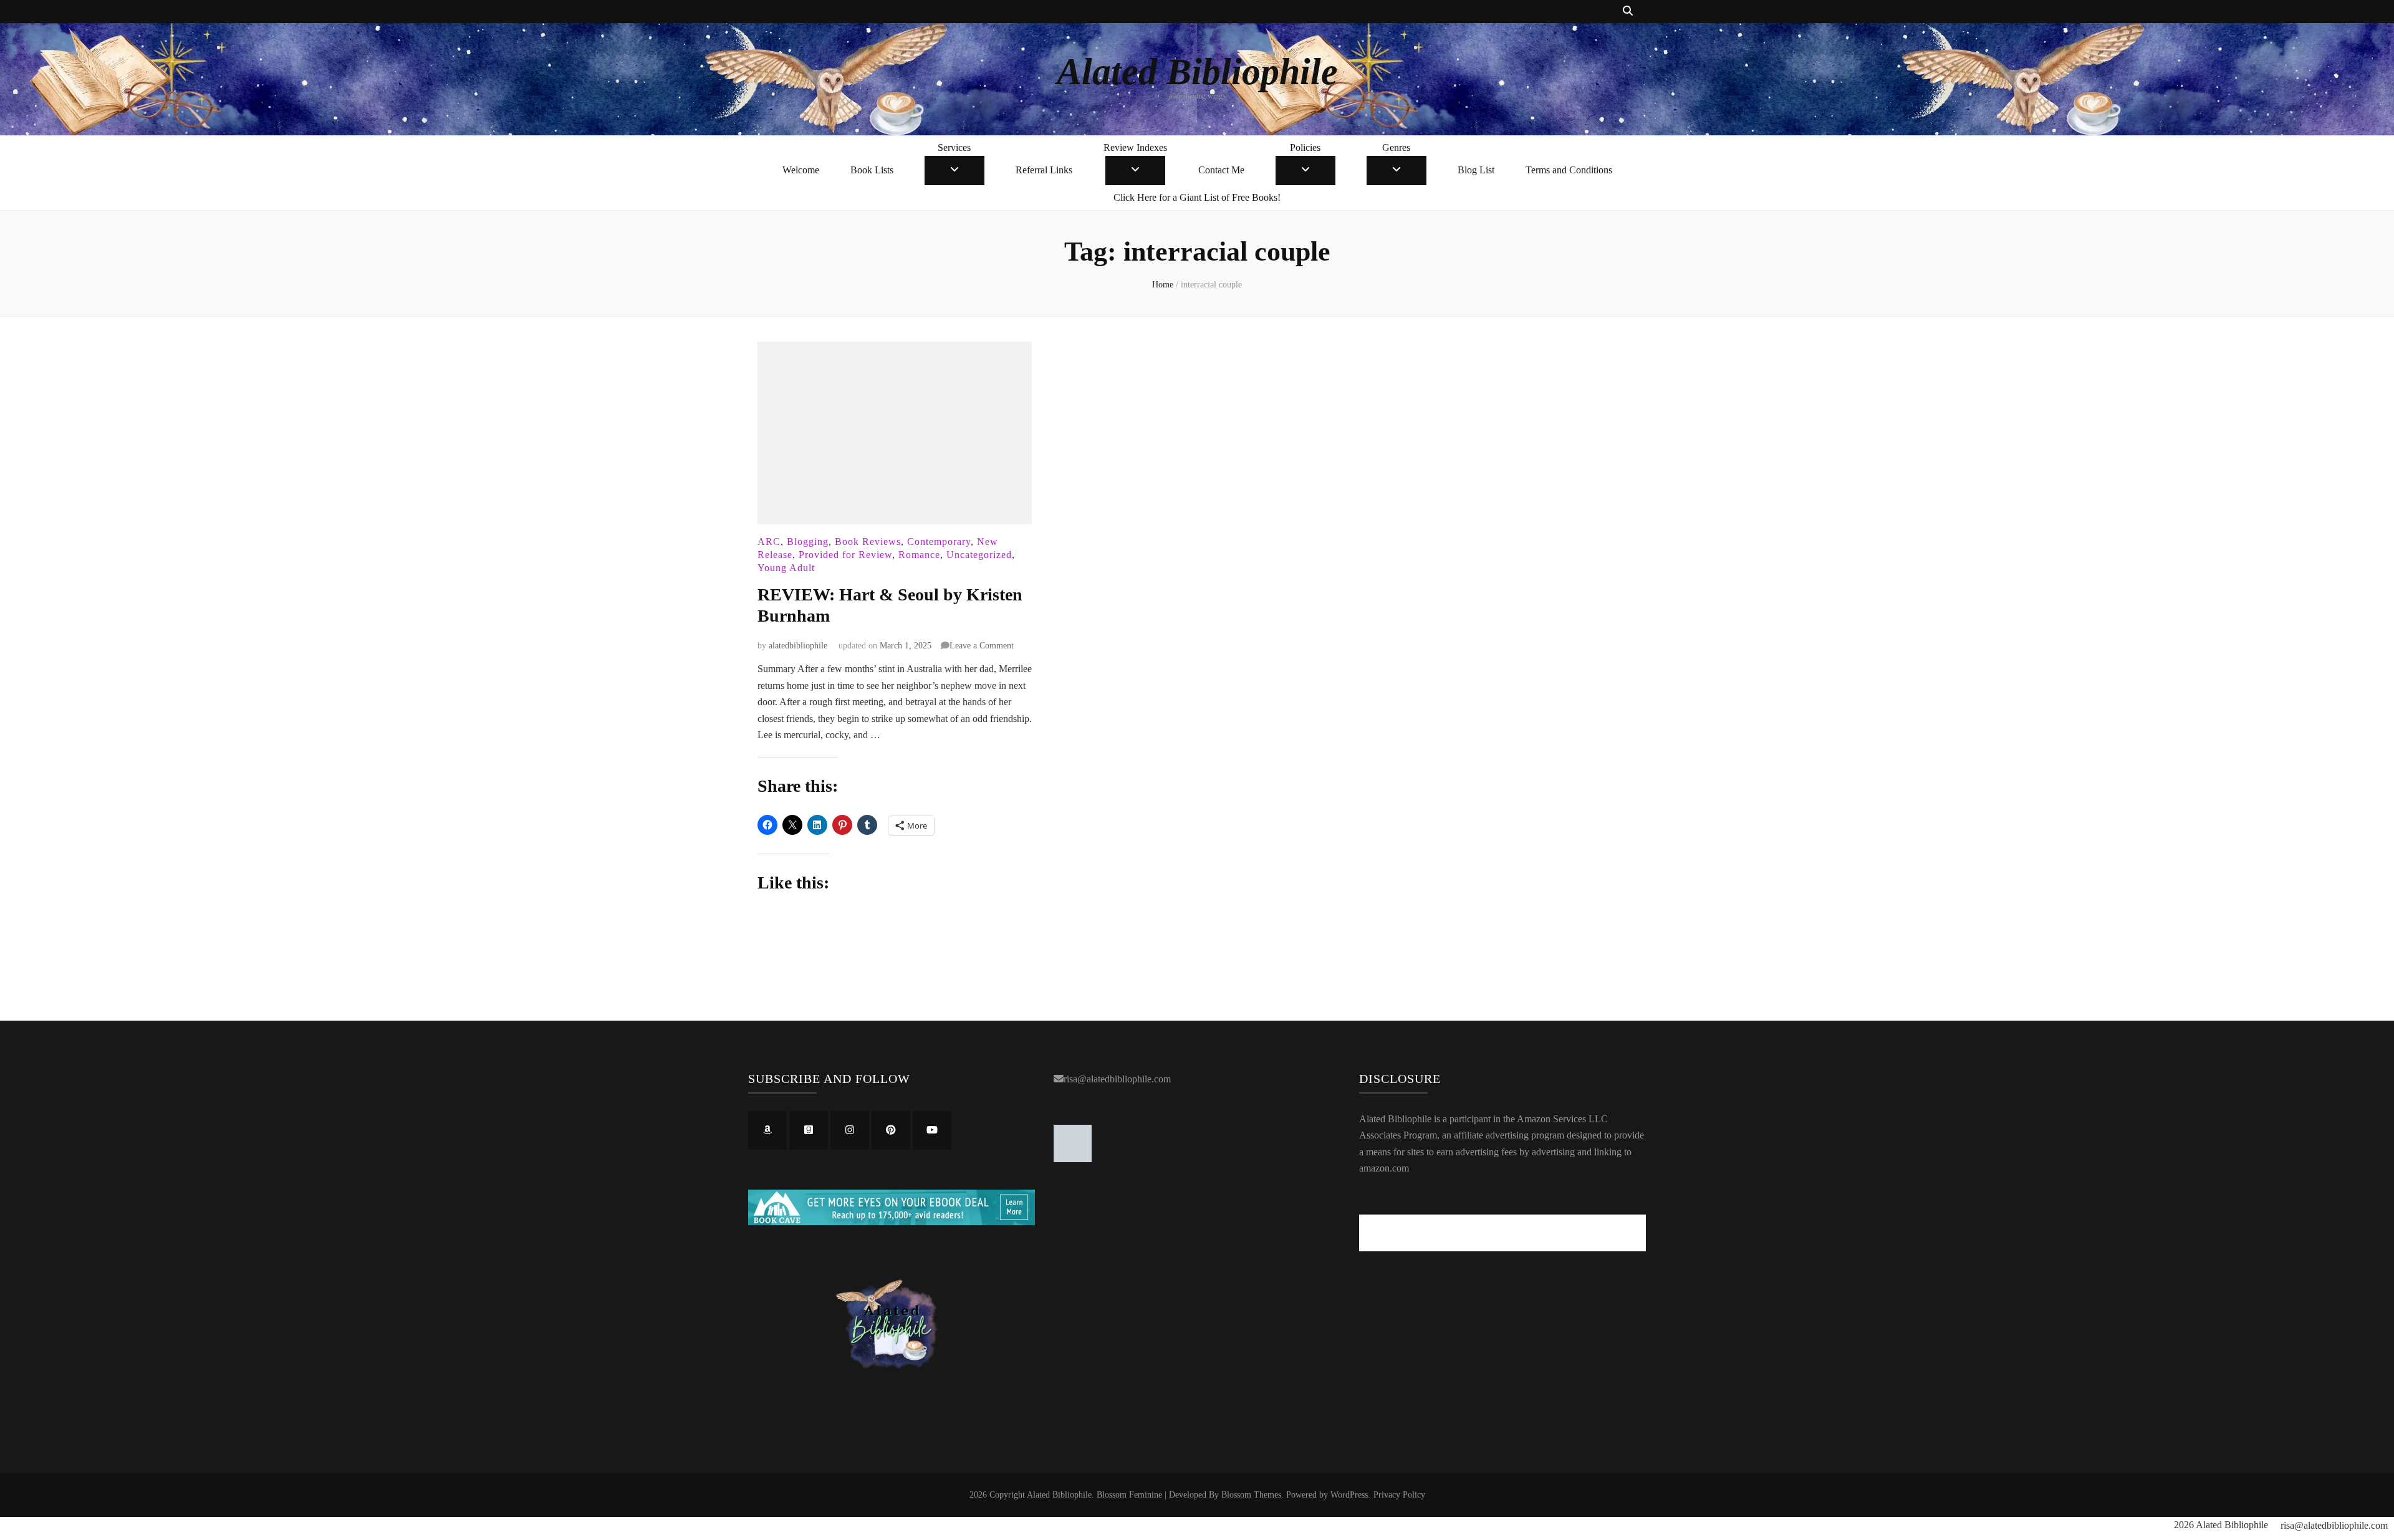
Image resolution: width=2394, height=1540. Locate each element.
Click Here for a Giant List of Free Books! (1197, 197)
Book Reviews (868, 541)
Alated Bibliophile (1197, 72)
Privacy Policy (1399, 1495)
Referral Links (1044, 170)
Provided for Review (845, 555)
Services (954, 147)
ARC (769, 541)
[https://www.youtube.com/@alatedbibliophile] (932, 1130)
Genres (1396, 147)
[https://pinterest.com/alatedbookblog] (891, 1130)
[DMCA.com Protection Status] (1073, 1159)
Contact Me (1221, 170)
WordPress (1349, 1495)
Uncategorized (979, 555)
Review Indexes (1135, 147)
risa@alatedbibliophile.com (1117, 1079)
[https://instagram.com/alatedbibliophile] (850, 1130)
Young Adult (786, 568)
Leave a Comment (982, 646)
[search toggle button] (1628, 12)
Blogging (808, 541)
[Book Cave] (892, 1222)
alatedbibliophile (798, 646)
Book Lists (872, 170)
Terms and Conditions (1569, 170)
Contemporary (939, 541)
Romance (919, 555)
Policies (1305, 147)
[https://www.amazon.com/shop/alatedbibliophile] (767, 1130)
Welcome (801, 170)
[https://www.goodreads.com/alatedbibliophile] (809, 1130)
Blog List (1476, 170)
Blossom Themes (1251, 1495)
